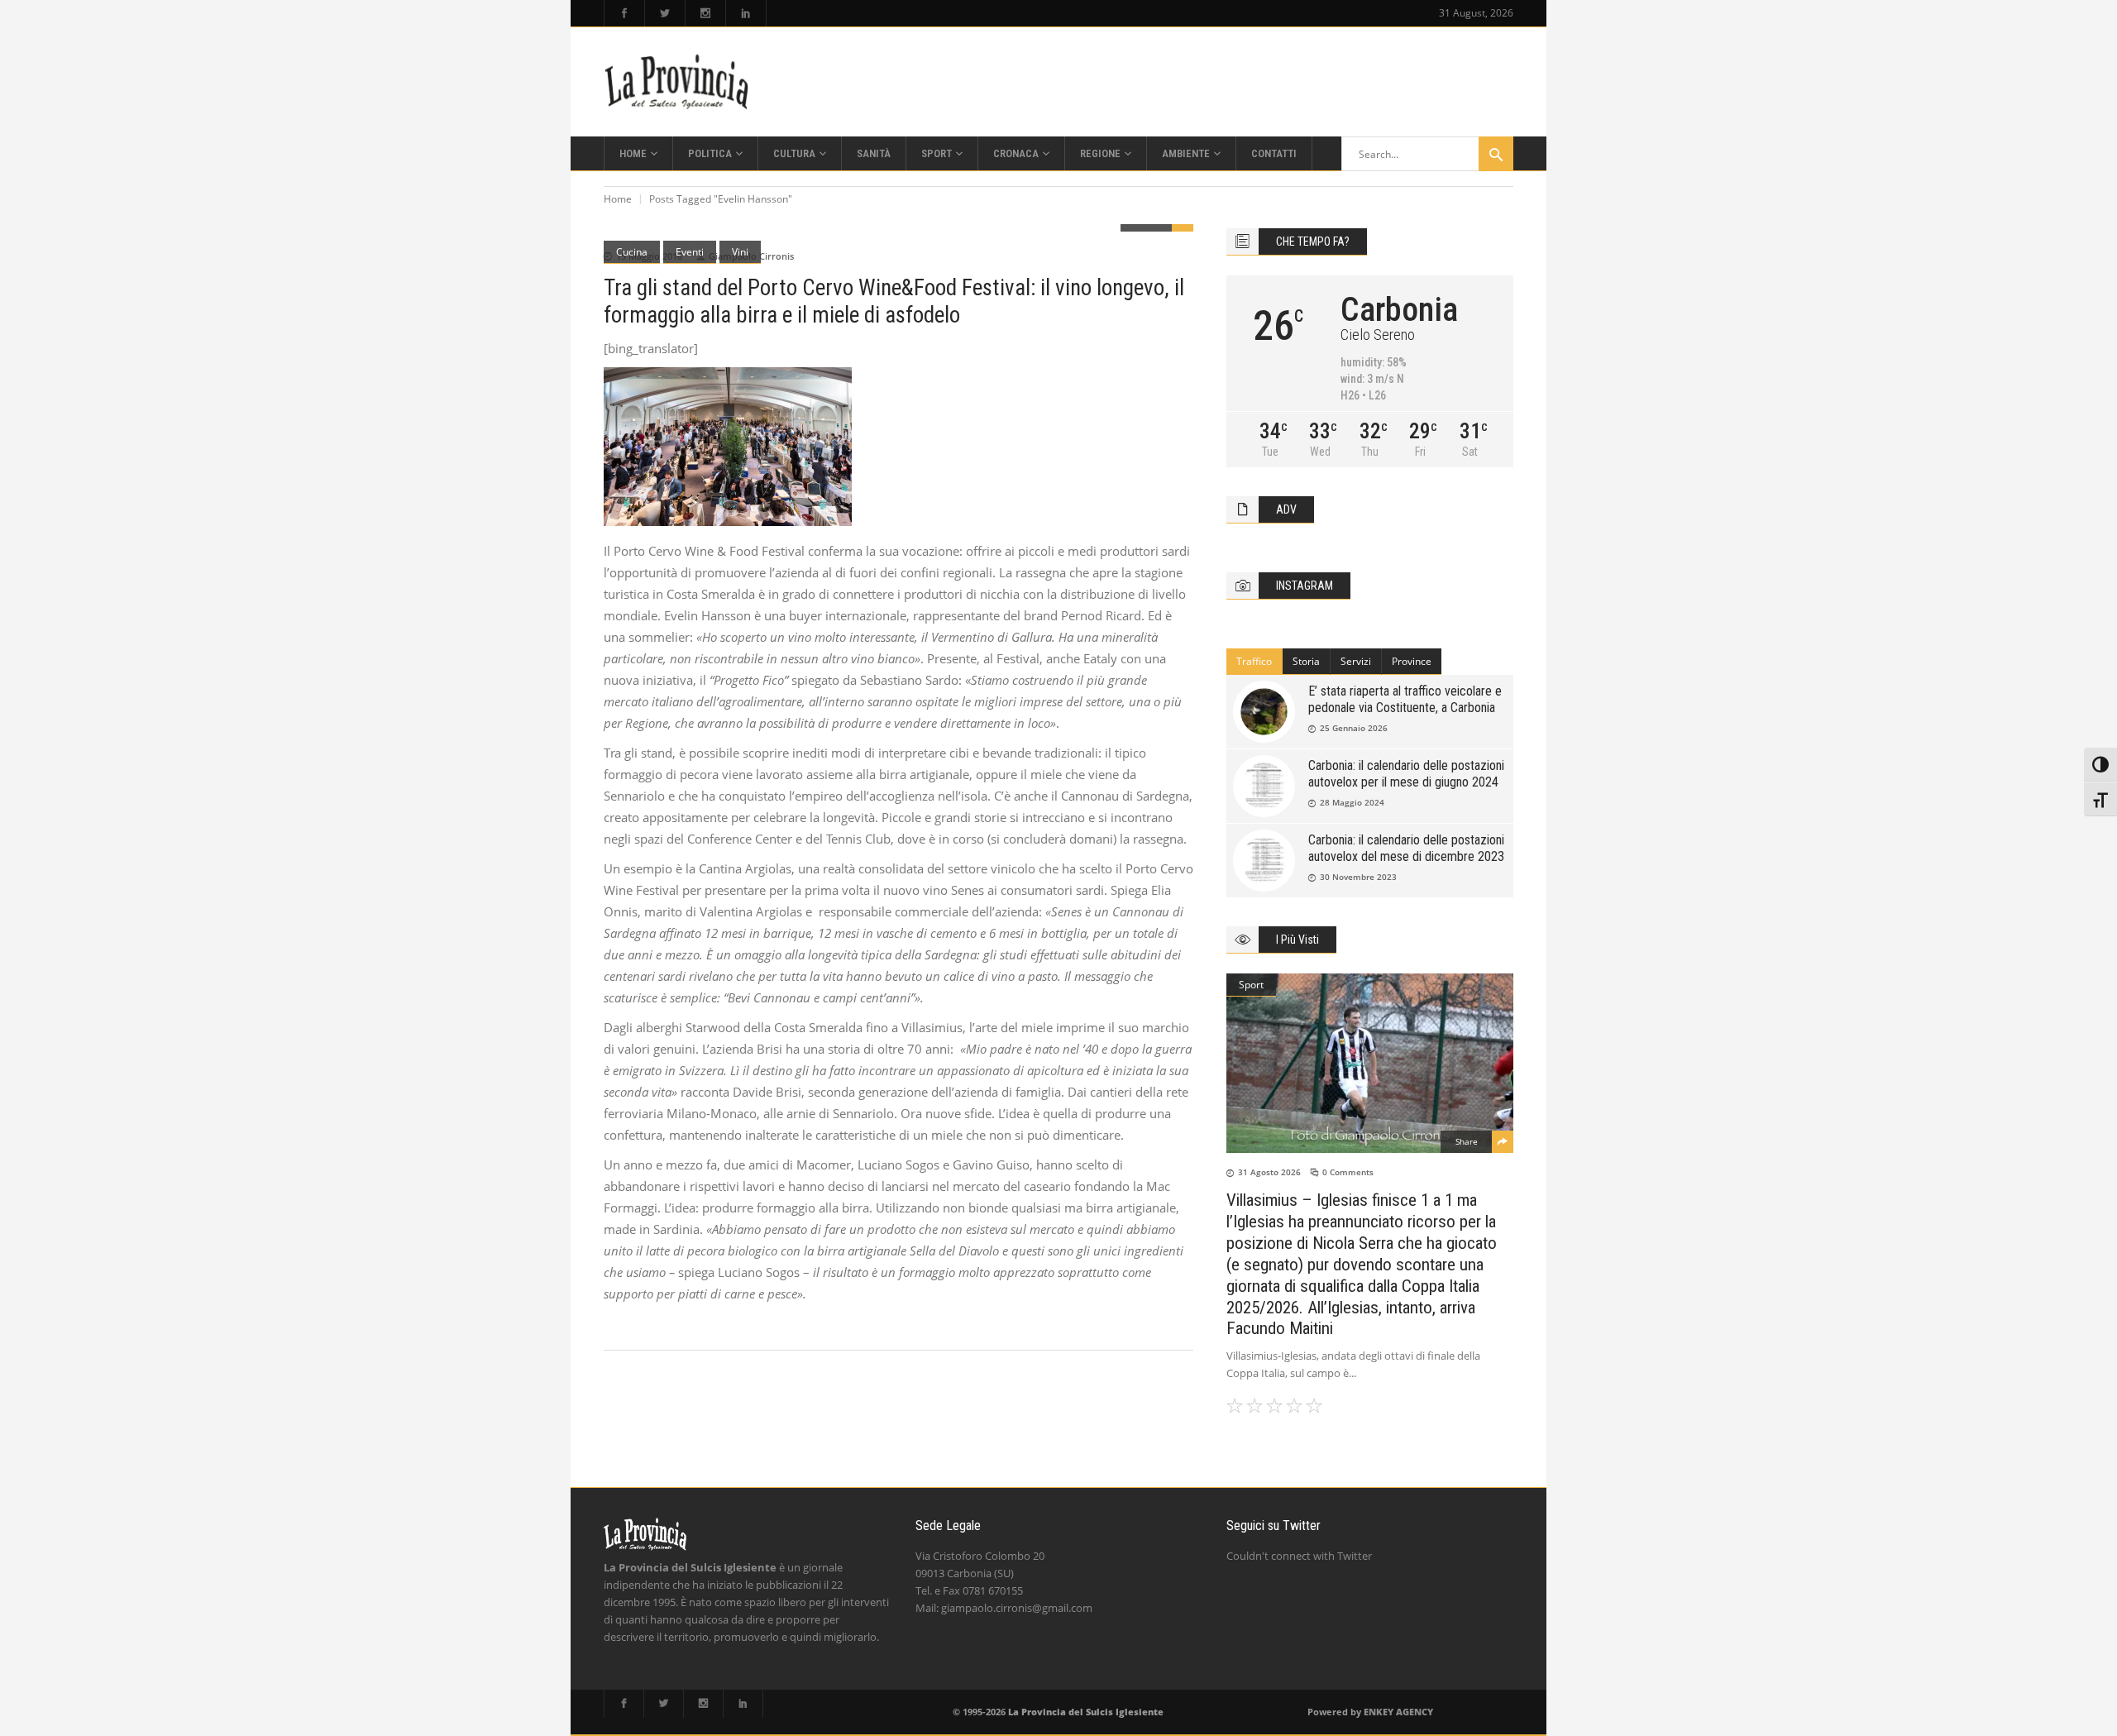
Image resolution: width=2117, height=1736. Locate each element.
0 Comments (1348, 1172)
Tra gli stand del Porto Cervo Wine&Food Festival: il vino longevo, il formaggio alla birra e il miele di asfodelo (894, 301)
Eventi (690, 252)
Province (1412, 661)
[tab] (1254, 662)
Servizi (1356, 661)
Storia (1306, 661)
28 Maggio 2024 (1352, 802)
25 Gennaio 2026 (1354, 728)
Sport (1251, 985)
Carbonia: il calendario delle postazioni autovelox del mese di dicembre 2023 (1406, 848)
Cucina (632, 252)
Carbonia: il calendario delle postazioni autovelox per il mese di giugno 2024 (1406, 774)
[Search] (1496, 154)
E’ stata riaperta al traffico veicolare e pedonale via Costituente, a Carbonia (1405, 699)
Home (618, 199)
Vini (740, 252)
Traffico (1254, 661)
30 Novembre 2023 (1358, 877)
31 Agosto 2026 (1269, 1172)
